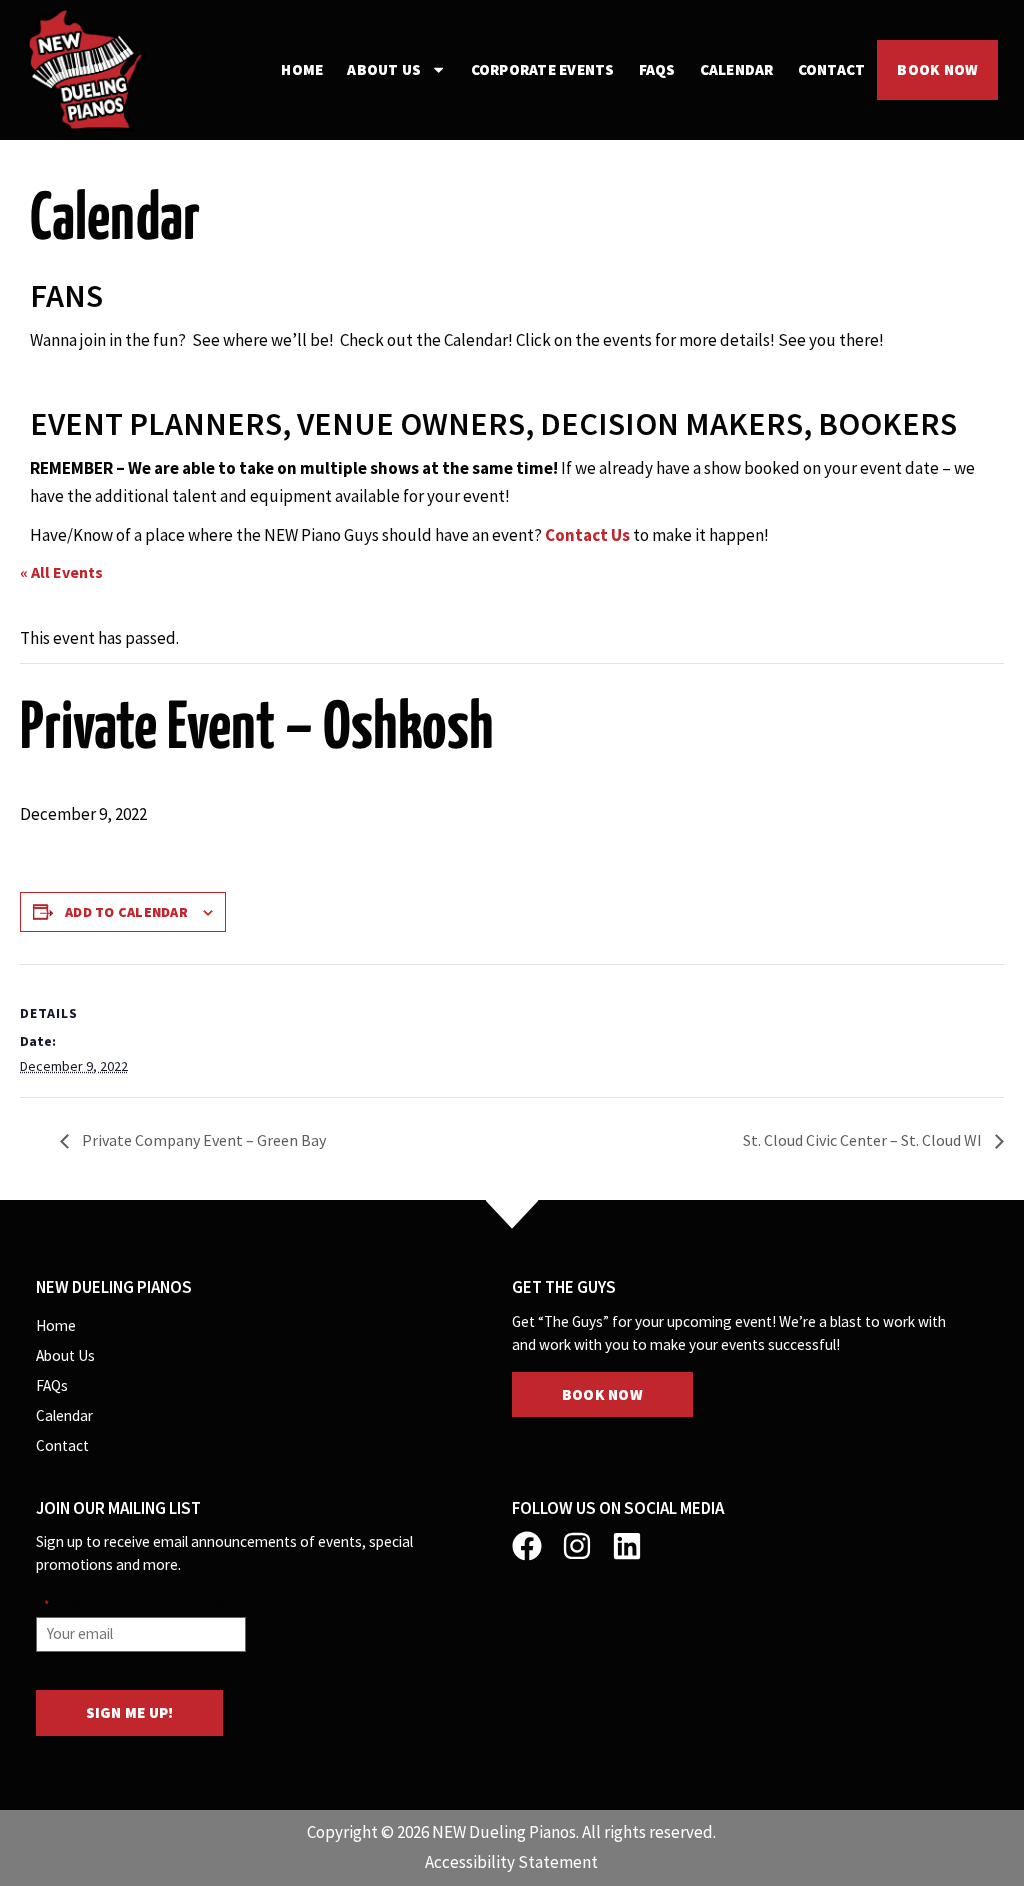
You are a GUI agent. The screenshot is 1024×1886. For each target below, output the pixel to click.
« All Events (61, 572)
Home (302, 69)
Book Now (937, 69)
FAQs (657, 69)
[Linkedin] (627, 1546)
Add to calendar (126, 912)
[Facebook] (527, 1546)
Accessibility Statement (511, 1862)
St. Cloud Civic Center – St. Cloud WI (864, 1140)
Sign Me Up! (130, 1712)
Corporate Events (543, 69)
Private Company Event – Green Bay (202, 1140)
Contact (832, 69)
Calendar (737, 69)
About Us (384, 69)
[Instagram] (577, 1546)
